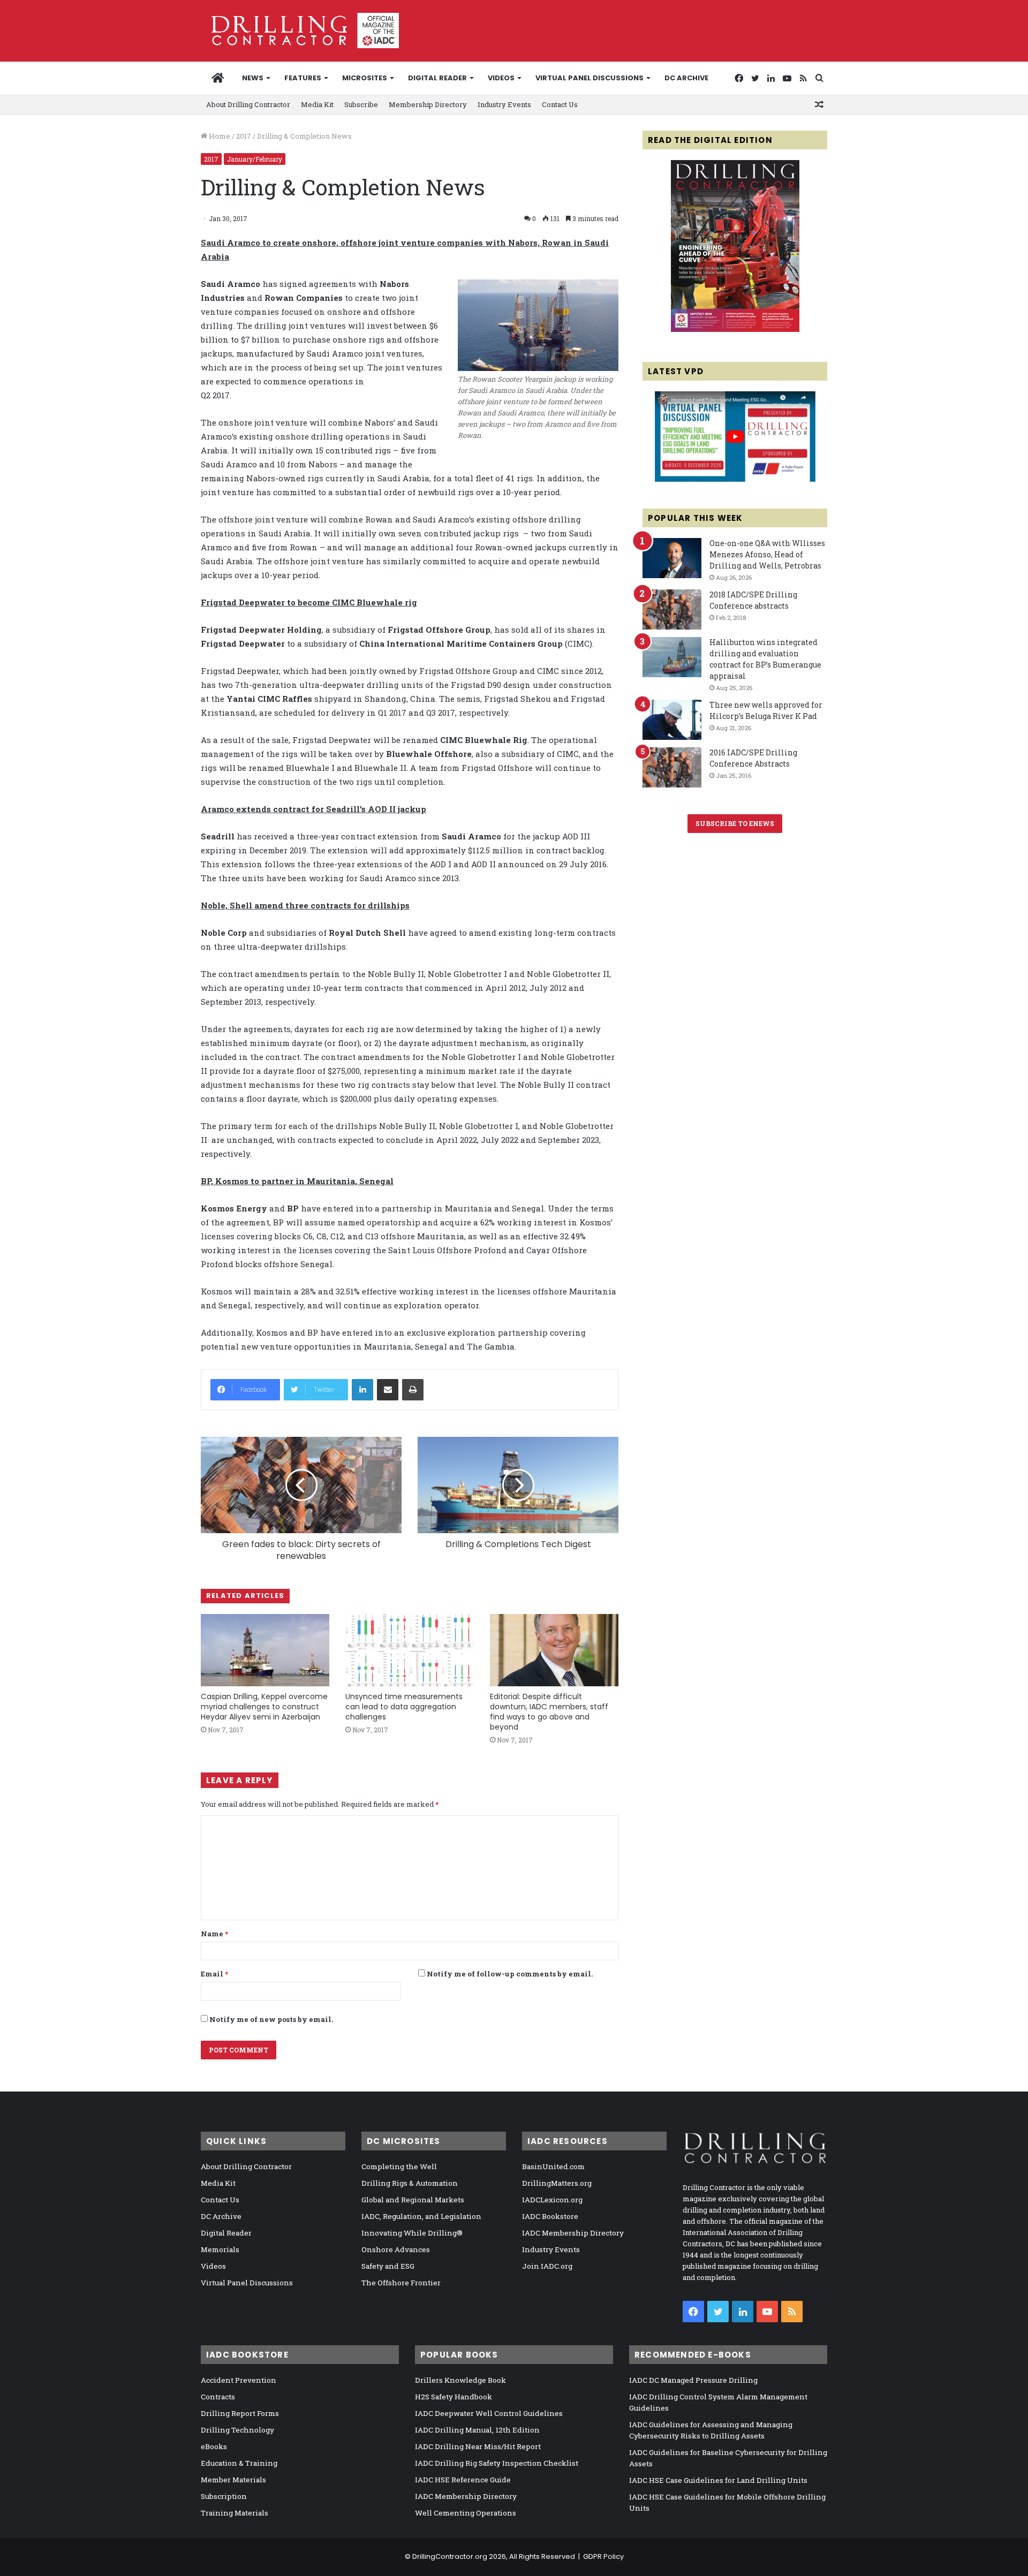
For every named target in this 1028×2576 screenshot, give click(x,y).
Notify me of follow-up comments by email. (510, 1974)
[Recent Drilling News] (735, 329)
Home (219, 136)
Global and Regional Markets (413, 2200)
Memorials (220, 2249)
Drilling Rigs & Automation (410, 2183)
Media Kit (317, 104)
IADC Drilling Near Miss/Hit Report (478, 2446)
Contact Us (560, 104)
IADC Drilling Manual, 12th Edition (477, 2430)
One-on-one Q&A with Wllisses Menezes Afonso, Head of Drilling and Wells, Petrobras (767, 554)
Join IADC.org (547, 2266)
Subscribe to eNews (735, 823)
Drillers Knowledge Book (460, 2380)
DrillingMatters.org (557, 2183)
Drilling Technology (237, 2430)
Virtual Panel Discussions (589, 78)
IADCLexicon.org (552, 2200)
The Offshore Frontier (401, 2283)
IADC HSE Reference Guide (463, 2480)
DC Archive (686, 78)
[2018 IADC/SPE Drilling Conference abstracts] (672, 609)
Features (303, 78)
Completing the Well (399, 2166)
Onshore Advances (396, 2249)
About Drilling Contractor (248, 104)
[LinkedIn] (362, 1390)
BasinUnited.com (553, 2166)
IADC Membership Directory (573, 2233)
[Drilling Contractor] (300, 31)
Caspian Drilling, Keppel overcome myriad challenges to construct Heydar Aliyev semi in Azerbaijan (264, 1707)
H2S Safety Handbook (453, 2397)
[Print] (413, 1390)
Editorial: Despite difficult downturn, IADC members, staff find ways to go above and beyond (549, 1712)
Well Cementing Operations (466, 2513)
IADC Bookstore (550, 2216)
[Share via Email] (388, 1390)
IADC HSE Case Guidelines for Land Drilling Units (718, 2480)
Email (214, 1974)
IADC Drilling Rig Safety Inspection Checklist (497, 2463)
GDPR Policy (603, 2556)
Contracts (218, 2397)
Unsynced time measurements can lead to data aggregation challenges (404, 1707)
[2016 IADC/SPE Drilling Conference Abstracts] (672, 767)
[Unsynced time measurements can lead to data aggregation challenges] (410, 1650)
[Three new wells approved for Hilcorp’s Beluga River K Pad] (672, 720)
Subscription (224, 2496)
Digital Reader (437, 78)
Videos (501, 78)
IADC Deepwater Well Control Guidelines (489, 2413)
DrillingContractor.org (450, 2556)
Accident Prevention (239, 2380)
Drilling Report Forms (240, 2413)
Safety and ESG (388, 2266)
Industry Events (504, 104)
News (253, 78)
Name (214, 1934)
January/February (255, 159)
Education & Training (239, 2463)
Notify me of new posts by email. (271, 2019)
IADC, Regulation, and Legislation (421, 2216)
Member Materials (233, 2480)
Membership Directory (428, 104)
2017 (244, 136)
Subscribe (361, 104)
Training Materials (235, 2513)
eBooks (214, 2446)
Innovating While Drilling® (412, 2233)
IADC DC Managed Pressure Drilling (693, 2380)
